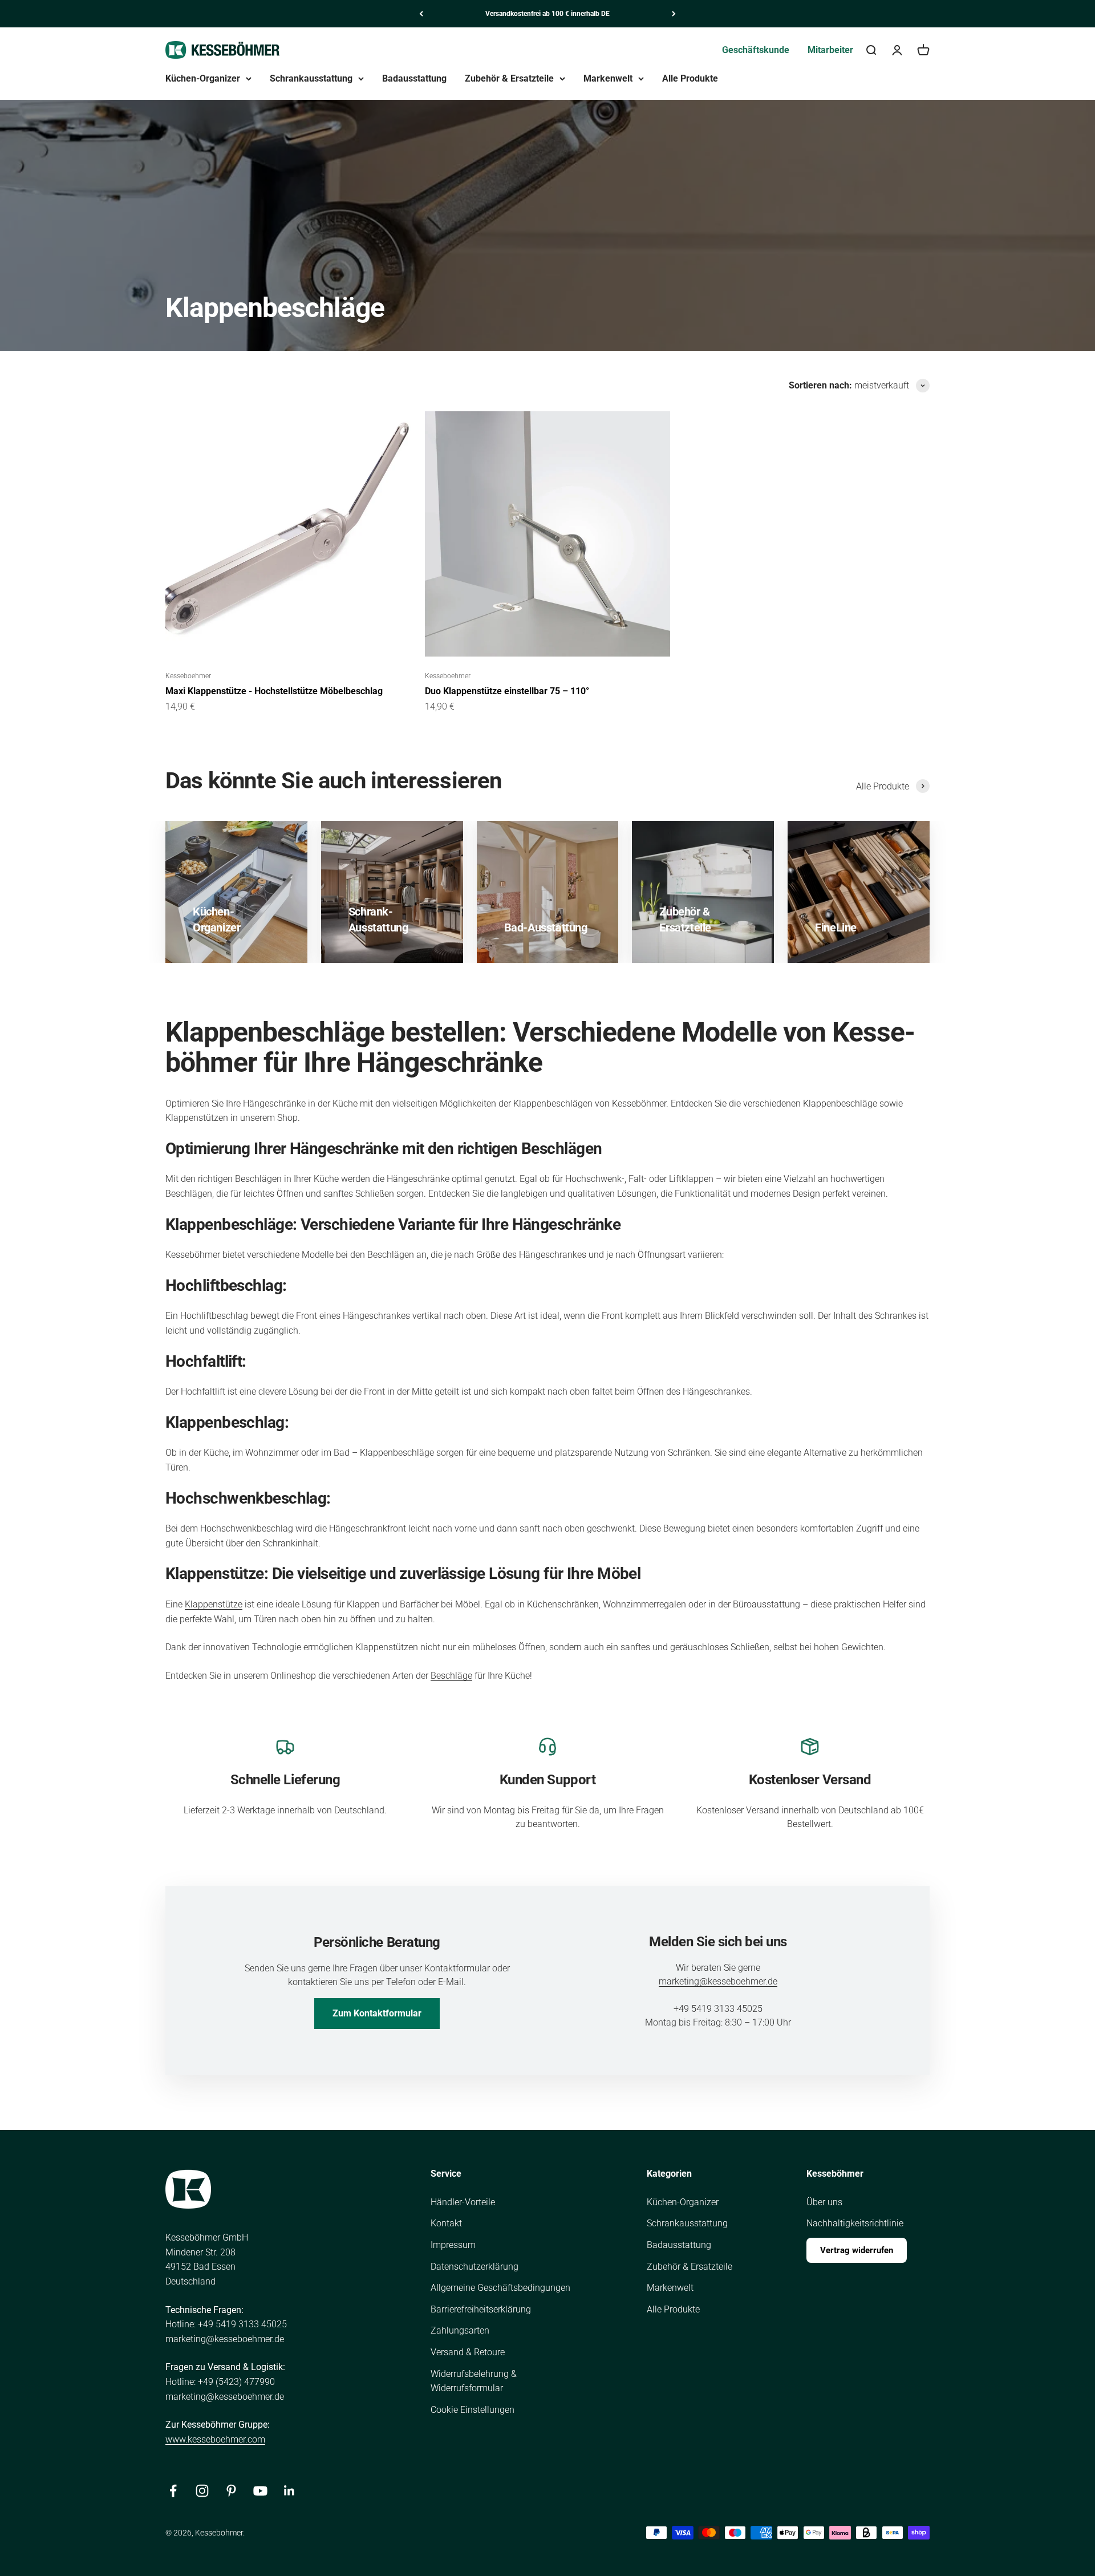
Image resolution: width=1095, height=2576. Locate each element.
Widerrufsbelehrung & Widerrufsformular (474, 2381)
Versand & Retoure (468, 2352)
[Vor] (674, 14)
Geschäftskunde (756, 50)
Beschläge (451, 1676)
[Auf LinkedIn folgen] (289, 2491)
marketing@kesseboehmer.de (718, 1981)
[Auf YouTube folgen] (260, 2491)
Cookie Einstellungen (473, 2410)
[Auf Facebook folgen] (173, 2491)
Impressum (453, 2245)
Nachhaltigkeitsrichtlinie (855, 2223)
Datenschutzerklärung (474, 2267)
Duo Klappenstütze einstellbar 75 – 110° (507, 691)
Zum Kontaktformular (377, 2013)
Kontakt (446, 2223)
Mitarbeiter (830, 50)
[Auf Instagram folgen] (202, 2491)
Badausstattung (414, 78)
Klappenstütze (214, 1604)
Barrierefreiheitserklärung (481, 2309)
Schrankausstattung (311, 78)
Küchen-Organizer (203, 78)
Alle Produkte (690, 78)
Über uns (824, 2202)
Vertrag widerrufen (857, 2250)
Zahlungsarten (460, 2330)
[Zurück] (421, 14)
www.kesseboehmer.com (215, 2439)
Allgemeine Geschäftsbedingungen (500, 2288)
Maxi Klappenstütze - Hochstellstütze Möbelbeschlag (274, 691)
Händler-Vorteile (463, 2202)
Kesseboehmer (188, 676)
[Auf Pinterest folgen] (231, 2491)
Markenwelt (608, 78)
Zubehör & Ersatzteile (509, 78)
